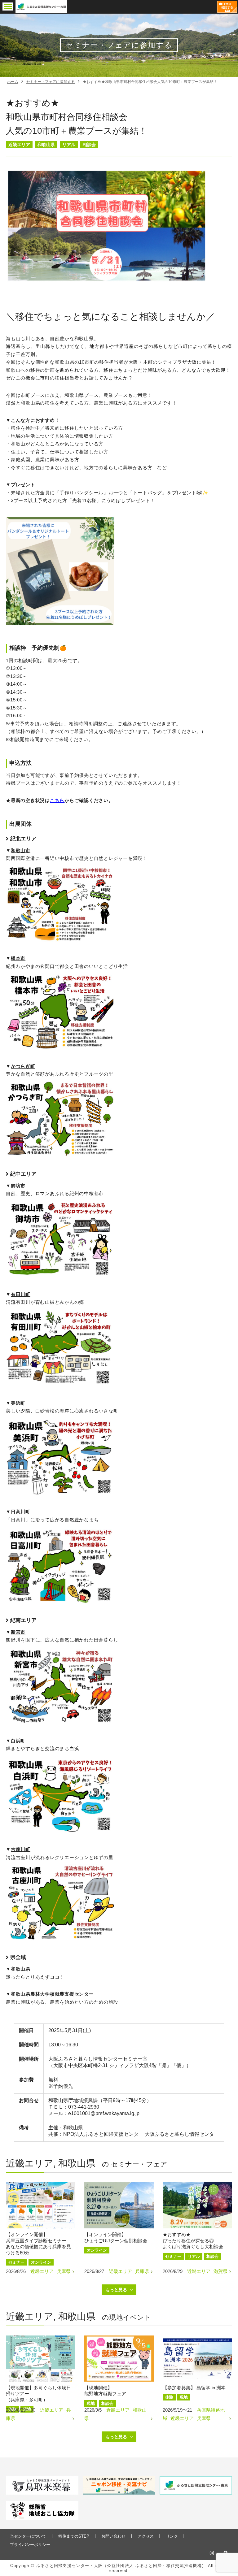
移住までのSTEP (74, 2536)
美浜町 (18, 1403)
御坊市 (18, 1186)
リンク (172, 2536)
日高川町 (21, 1512)
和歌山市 (21, 850)
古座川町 (21, 1849)
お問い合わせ (113, 2536)
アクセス (146, 2536)
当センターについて (28, 2536)
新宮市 (18, 1632)
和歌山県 (21, 1969)
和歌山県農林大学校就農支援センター (52, 1994)
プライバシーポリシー (30, 2545)
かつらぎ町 (23, 1066)
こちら (57, 800)
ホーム (13, 82)
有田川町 (21, 1294)
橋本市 (18, 958)
